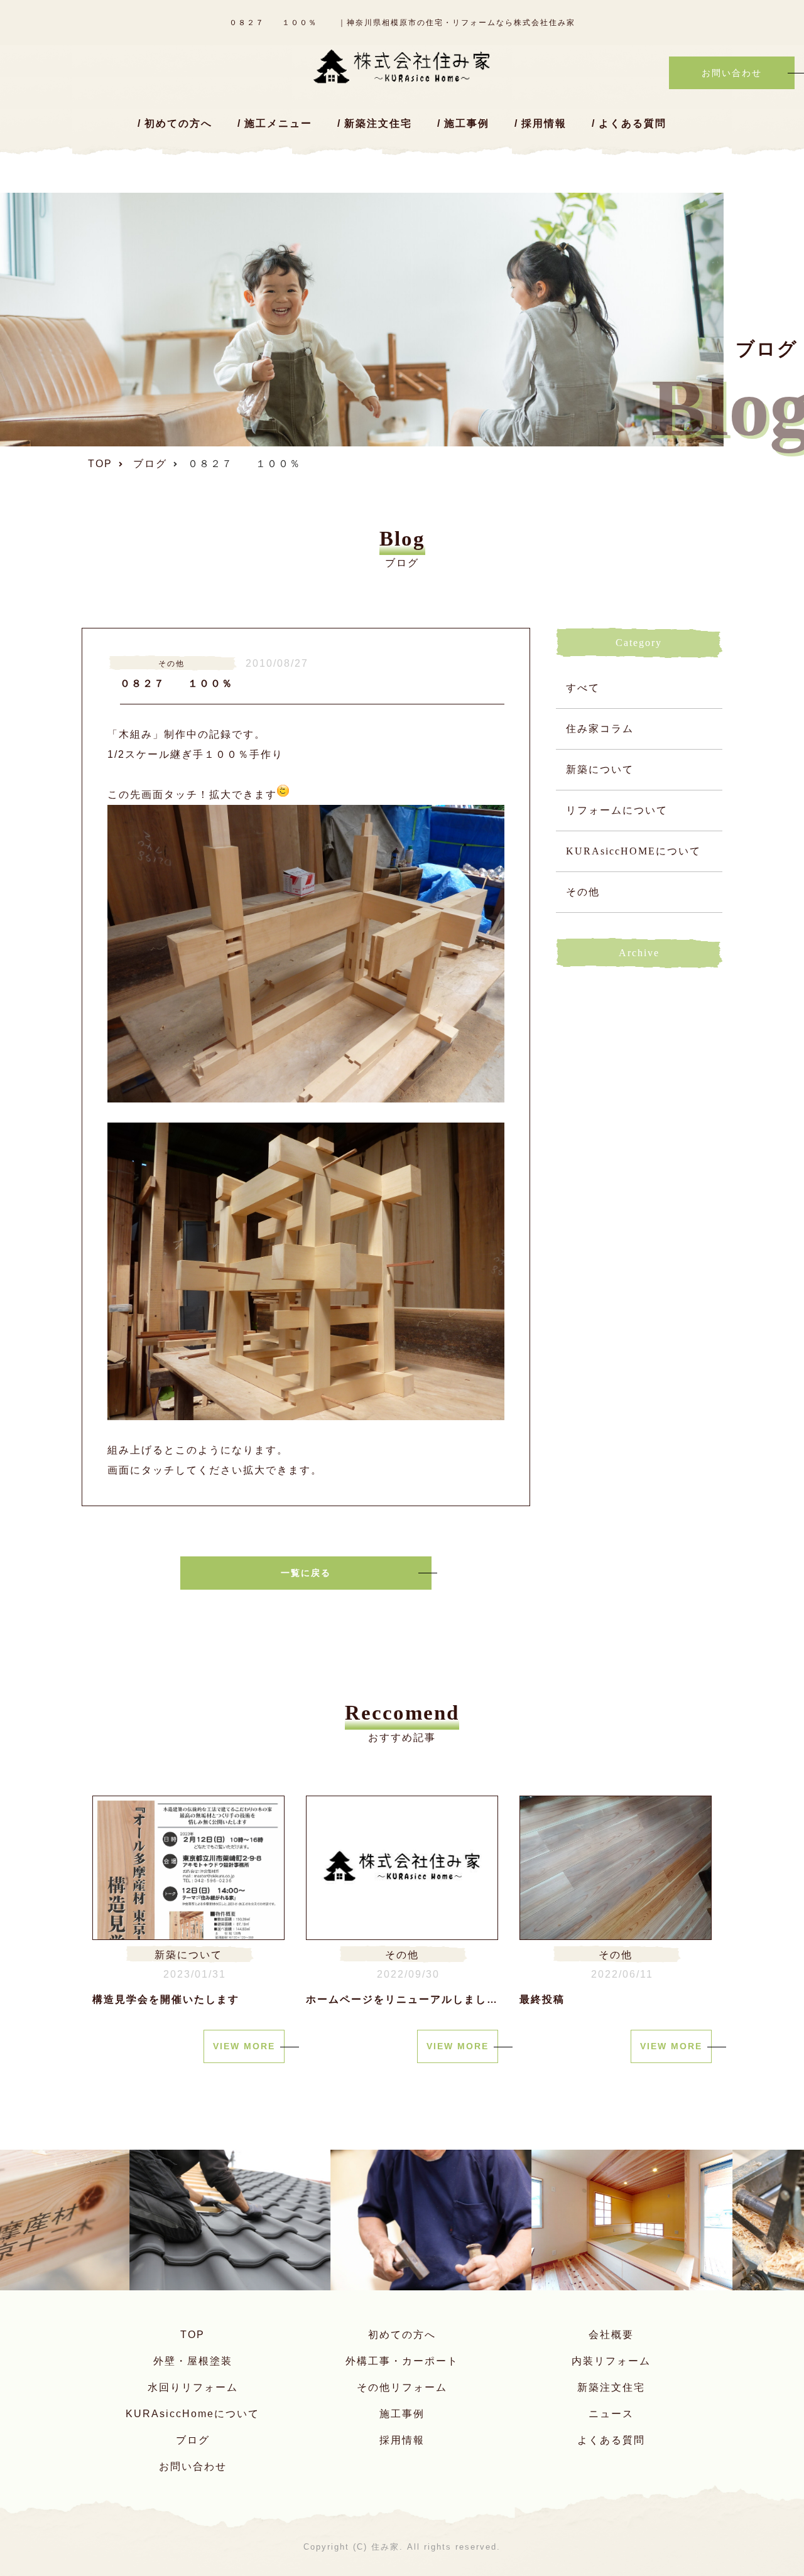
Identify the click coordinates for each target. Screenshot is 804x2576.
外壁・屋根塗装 (193, 2361)
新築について (600, 769)
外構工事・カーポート (402, 2361)
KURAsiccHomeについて (193, 2414)
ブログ (193, 2440)
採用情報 (544, 123)
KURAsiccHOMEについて (633, 851)
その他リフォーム (402, 2387)
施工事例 (467, 123)
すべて (583, 688)
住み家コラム (600, 729)
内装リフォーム (611, 2361)
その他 (583, 892)
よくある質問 (633, 123)
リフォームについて (617, 810)
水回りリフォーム (193, 2387)
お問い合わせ (193, 2466)
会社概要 (611, 2335)
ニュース (611, 2414)
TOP (193, 2335)
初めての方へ (178, 123)
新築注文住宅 (378, 123)
